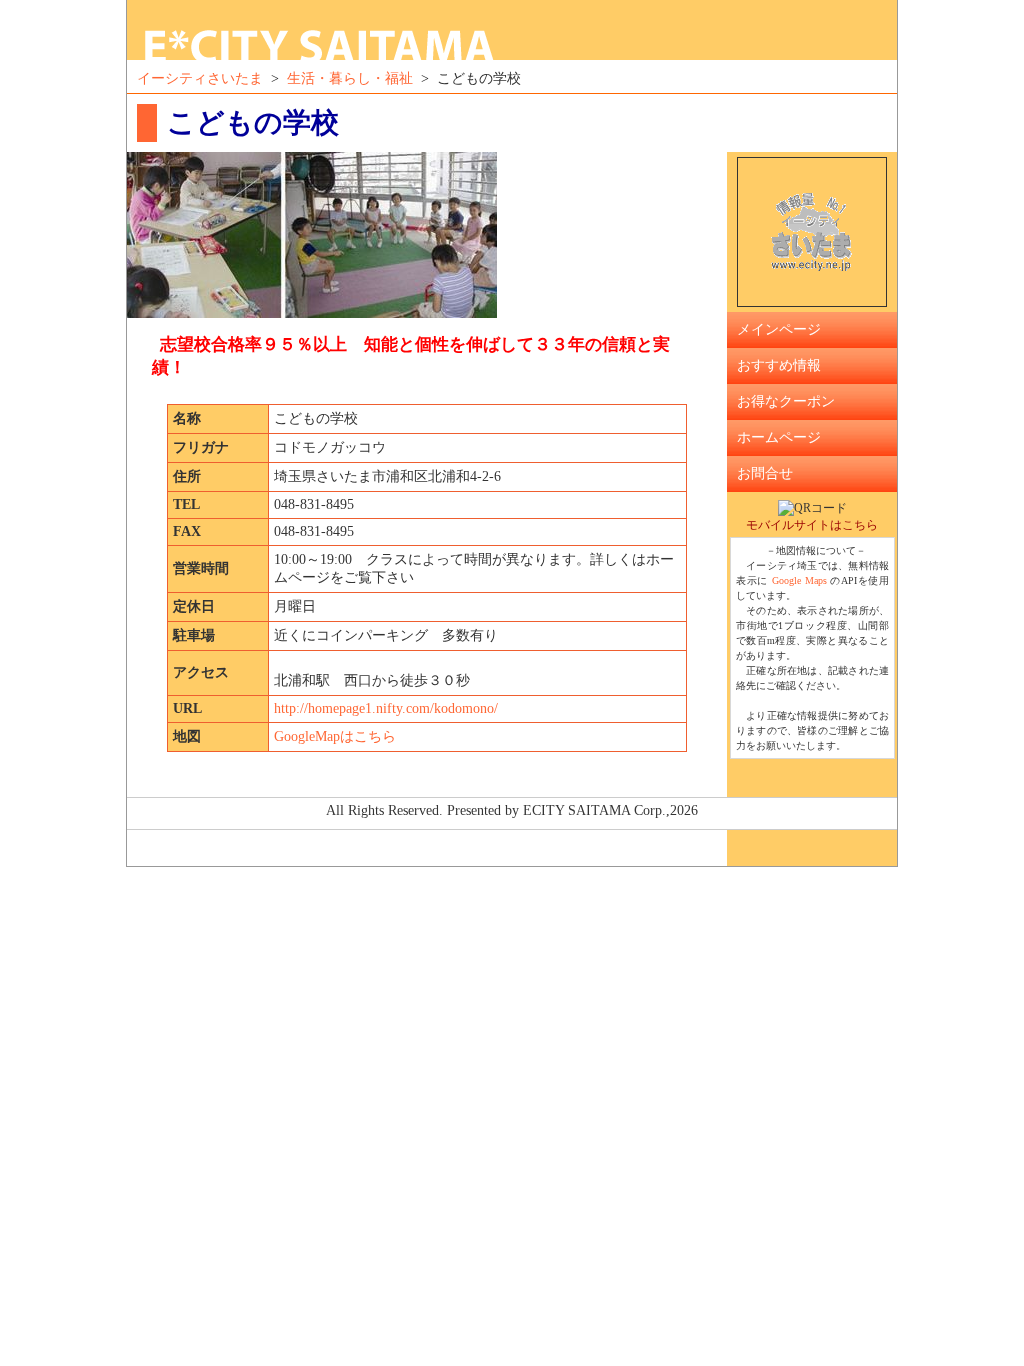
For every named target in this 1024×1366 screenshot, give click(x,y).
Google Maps (799, 580)
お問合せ (765, 473)
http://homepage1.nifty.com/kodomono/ (386, 708)
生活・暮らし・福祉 (350, 78)
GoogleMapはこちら (335, 736)
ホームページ (779, 437)
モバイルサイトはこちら (812, 525)
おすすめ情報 (779, 365)
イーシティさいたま (200, 78)
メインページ (779, 329)
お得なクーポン (786, 401)
